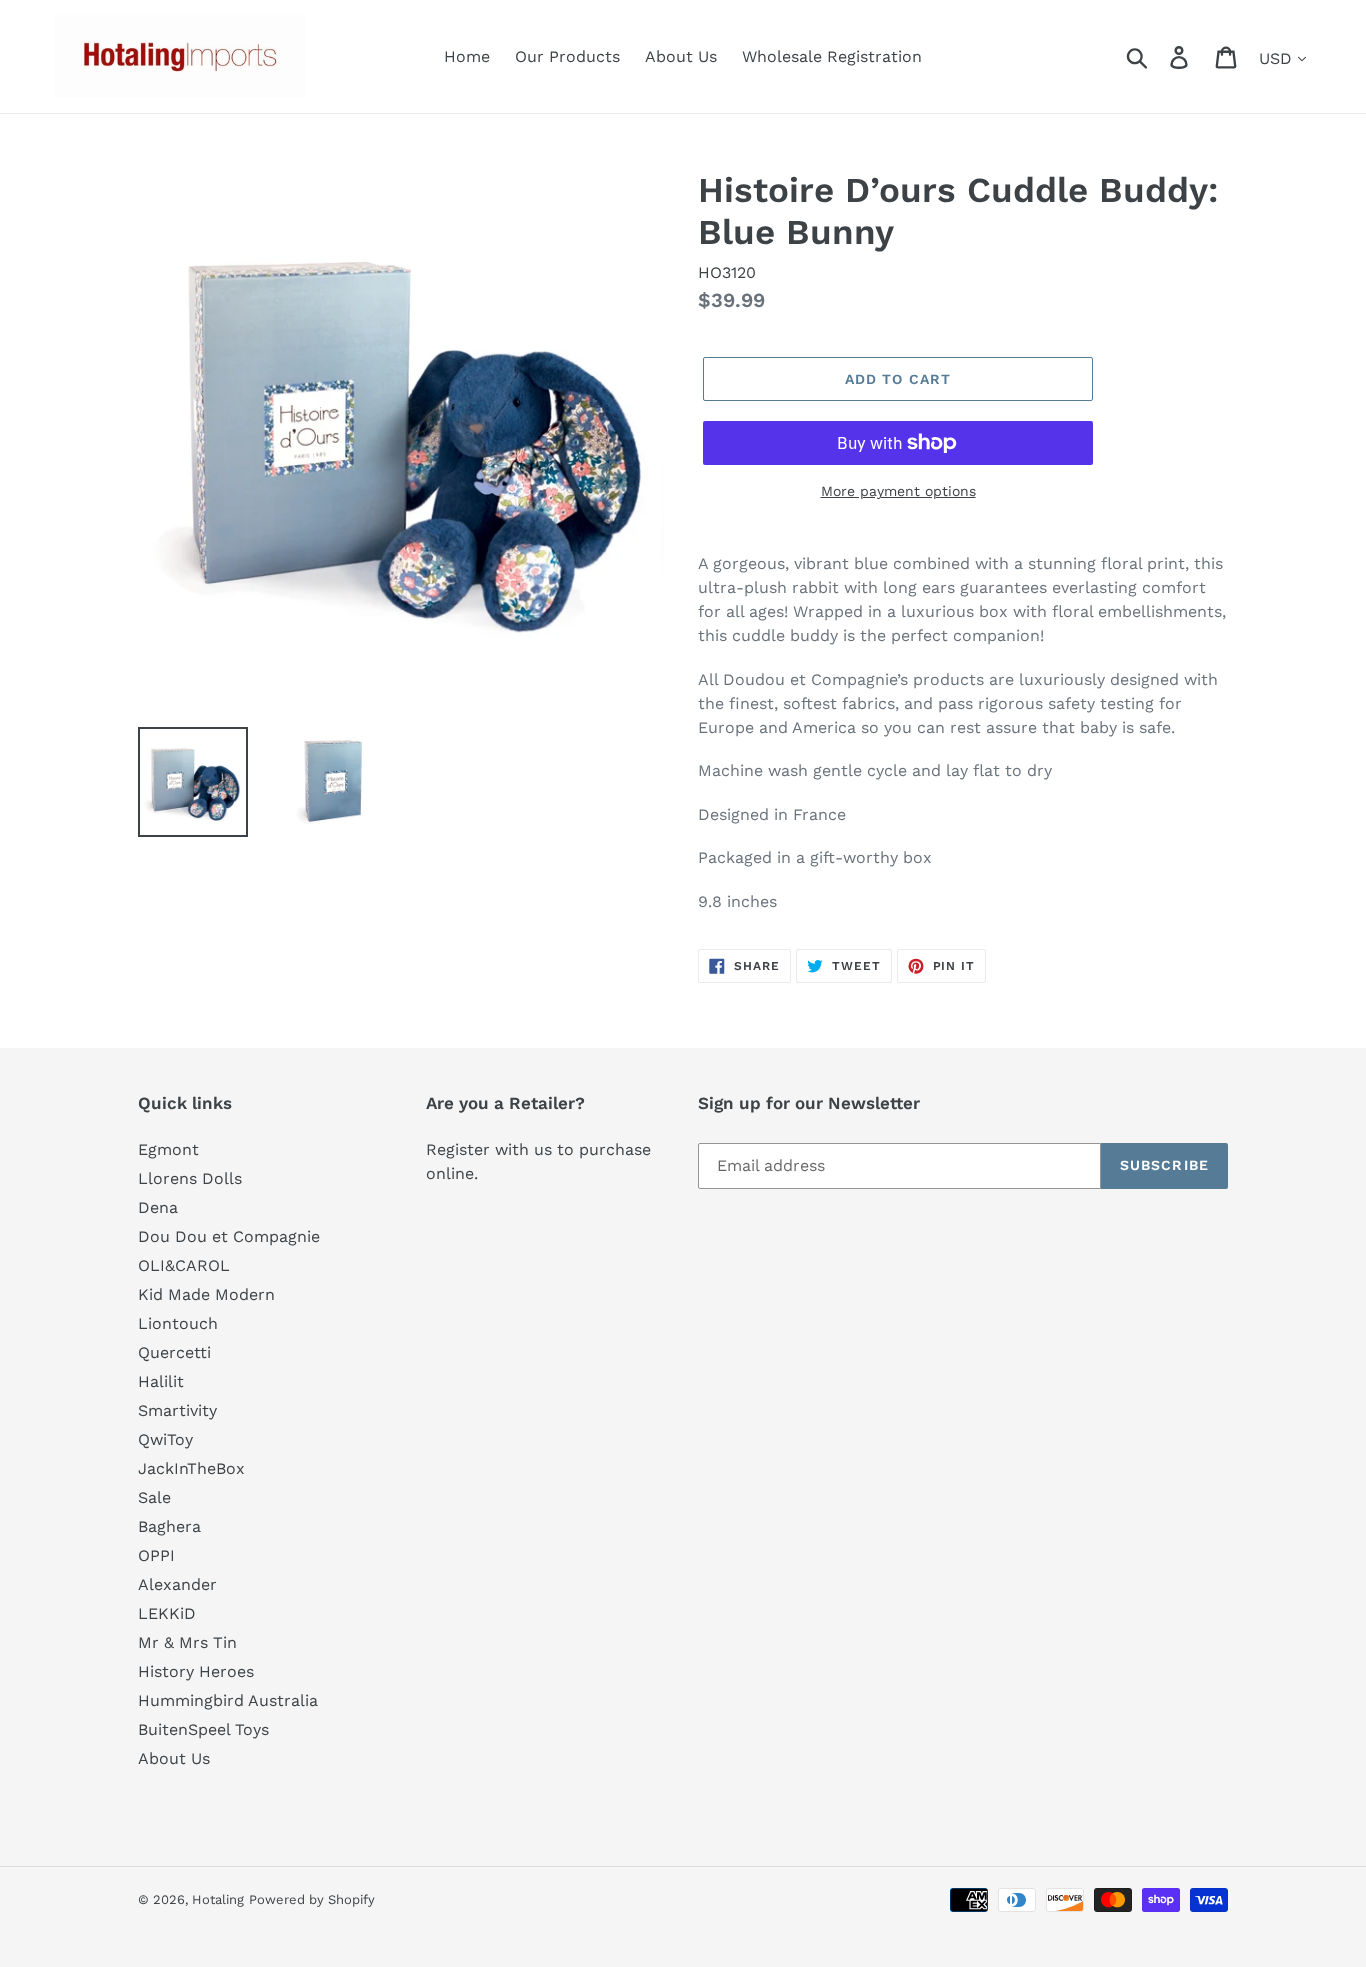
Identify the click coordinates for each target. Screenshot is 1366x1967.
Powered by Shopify (312, 1899)
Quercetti (174, 1352)
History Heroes (196, 1671)
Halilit (161, 1381)
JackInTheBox (191, 1468)
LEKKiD (167, 1613)
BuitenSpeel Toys (203, 1729)
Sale (154, 1497)
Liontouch (178, 1323)
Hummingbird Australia (228, 1700)
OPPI (156, 1555)
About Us (174, 1758)
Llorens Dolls (190, 1178)
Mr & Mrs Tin (187, 1642)
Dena (158, 1207)
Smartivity (177, 1410)
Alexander (177, 1584)
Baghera (169, 1526)
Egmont (168, 1149)
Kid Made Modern (206, 1294)
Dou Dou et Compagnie (229, 1236)
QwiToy (165, 1439)
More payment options (898, 491)
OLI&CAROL (184, 1265)
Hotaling (218, 1899)
